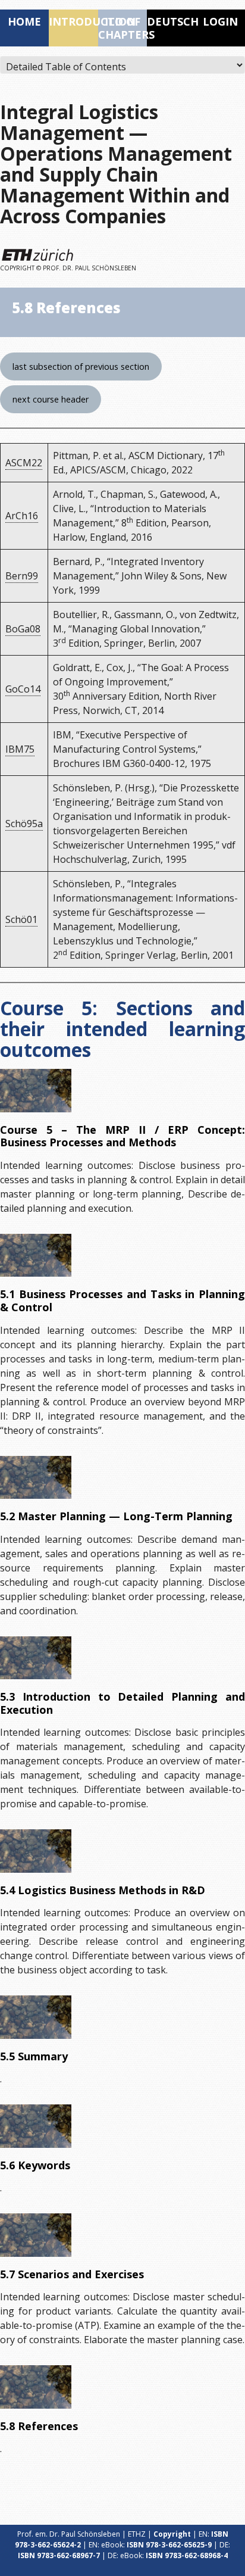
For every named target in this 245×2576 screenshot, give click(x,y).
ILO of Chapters (122, 28)
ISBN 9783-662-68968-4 (187, 2555)
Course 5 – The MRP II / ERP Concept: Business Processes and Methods (122, 1136)
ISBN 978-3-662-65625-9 (169, 2545)
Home (24, 21)
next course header (51, 399)
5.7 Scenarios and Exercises (72, 2274)
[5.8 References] (36, 2387)
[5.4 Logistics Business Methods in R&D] (36, 1851)
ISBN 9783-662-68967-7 (59, 2555)
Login (220, 21)
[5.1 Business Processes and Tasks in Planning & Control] (36, 1255)
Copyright (172, 2534)
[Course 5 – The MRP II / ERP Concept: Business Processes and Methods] (36, 1090)
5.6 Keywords (35, 2165)
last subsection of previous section (81, 367)
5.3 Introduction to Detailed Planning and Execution (122, 1703)
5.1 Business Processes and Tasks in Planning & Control (122, 1301)
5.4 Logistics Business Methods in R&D (103, 1890)
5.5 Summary (34, 2056)
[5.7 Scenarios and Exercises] (36, 2235)
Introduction (73, 21)
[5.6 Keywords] (36, 2126)
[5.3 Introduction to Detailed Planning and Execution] (36, 1658)
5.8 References (39, 2426)
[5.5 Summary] (36, 2017)
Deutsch (171, 21)
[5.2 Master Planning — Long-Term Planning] (36, 1477)
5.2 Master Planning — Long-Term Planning (116, 1516)
